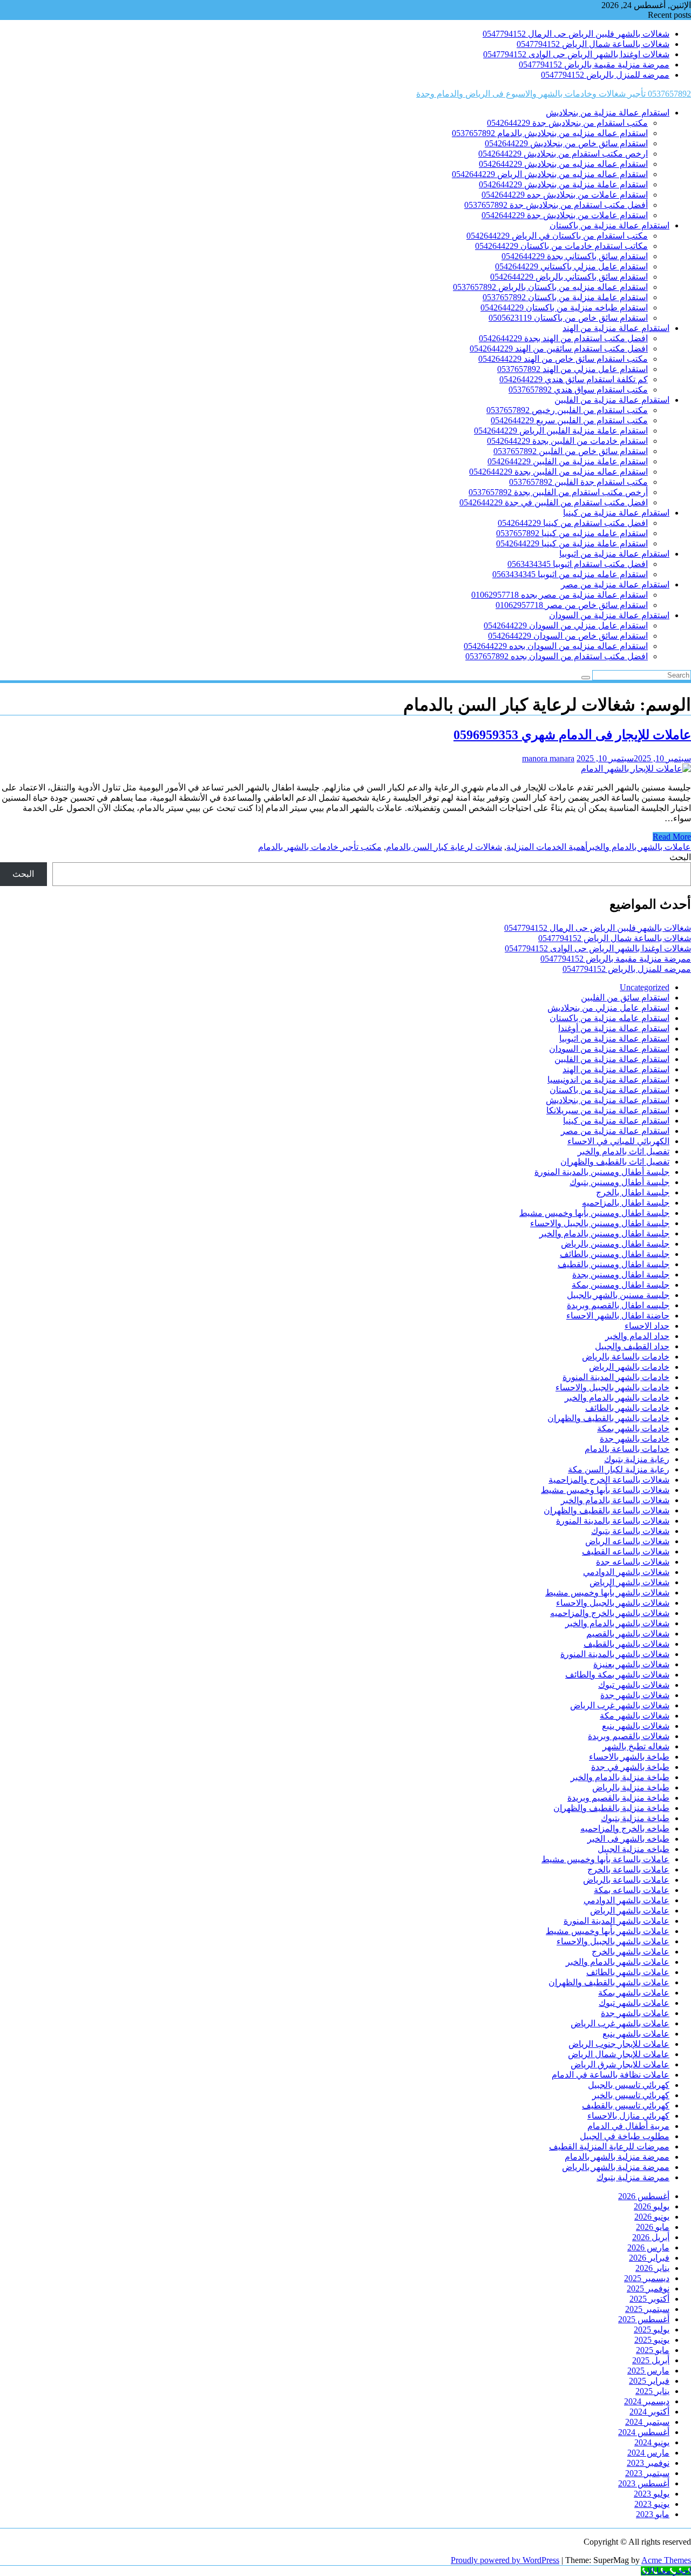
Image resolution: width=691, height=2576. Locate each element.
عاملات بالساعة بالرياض (626, 1880)
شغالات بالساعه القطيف (626, 1551)
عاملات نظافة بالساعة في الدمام (611, 2075)
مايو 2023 (653, 2514)
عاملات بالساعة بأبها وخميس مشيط (605, 1859)
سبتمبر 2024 (647, 2422)
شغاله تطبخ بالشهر (636, 1746)
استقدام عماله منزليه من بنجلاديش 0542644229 (563, 164)
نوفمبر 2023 (648, 2463)
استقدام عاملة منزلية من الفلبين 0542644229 (568, 461)
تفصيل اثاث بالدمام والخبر (624, 1151)
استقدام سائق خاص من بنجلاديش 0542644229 (566, 143)
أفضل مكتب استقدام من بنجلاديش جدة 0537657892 (556, 205)
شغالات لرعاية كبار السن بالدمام (444, 847)
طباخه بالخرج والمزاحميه (625, 1828)
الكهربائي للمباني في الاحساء (618, 1141)
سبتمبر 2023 (647, 2473)
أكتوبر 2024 (649, 2412)
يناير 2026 (652, 2268)
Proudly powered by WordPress (505, 2560)
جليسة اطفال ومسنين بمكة (621, 1285)
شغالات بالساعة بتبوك (630, 1531)
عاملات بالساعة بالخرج (628, 1870)
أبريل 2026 (651, 2237)
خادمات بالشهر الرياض (629, 1367)
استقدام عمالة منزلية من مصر (615, 584)
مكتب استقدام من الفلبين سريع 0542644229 (569, 420)
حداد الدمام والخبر (637, 1336)
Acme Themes (666, 2560)
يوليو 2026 (652, 2206)
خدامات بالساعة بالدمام (627, 1449)
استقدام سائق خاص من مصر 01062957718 (572, 605)
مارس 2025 (648, 2371)
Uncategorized (645, 987)
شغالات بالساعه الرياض (627, 1541)
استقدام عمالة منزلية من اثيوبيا (614, 554)
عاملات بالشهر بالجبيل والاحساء (613, 1941)
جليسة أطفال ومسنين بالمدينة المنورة (602, 1172)
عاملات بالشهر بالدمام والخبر (639, 847)
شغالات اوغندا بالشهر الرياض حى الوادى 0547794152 (576, 54)
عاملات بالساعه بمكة (632, 1890)
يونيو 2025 (652, 2340)
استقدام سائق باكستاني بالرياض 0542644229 (569, 277)
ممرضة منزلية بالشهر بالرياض (616, 2167)
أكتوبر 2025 (649, 2299)
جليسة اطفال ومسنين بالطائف (615, 1254)
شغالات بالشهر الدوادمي (626, 1572)
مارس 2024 (648, 2453)
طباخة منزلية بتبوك (635, 1818)
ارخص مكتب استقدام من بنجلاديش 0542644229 (563, 154)
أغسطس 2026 (644, 2196)
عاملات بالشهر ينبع (636, 2034)
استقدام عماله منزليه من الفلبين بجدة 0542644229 (558, 472)
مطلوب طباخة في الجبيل (625, 2136)
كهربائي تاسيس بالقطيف (626, 2105)
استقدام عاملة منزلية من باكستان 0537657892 (565, 297)
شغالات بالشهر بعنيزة (631, 1664)
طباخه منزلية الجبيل (634, 1849)
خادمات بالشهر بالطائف (627, 1408)
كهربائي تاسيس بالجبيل (629, 2085)
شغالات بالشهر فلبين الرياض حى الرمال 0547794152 (576, 34)
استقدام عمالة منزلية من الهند (616, 328)
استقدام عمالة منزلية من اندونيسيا (608, 1080)
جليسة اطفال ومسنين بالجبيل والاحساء (600, 1223)
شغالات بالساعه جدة (633, 1562)
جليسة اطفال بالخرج (633, 1192)
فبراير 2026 (649, 2258)
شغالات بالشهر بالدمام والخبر (617, 1623)
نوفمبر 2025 (648, 2288)
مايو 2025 (653, 2350)
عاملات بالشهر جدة (635, 2013)
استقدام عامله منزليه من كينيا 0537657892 (572, 533)
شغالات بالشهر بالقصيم (628, 1634)
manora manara (548, 758)
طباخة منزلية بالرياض (631, 1787)
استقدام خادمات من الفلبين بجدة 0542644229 (567, 441)
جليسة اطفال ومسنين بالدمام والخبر (604, 1233)
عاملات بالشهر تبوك (634, 2003)
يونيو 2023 (652, 2504)
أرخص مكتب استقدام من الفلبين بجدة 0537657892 (558, 492)
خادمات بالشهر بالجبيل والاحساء (612, 1387)
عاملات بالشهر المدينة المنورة (617, 1921)
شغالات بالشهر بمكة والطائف (617, 1675)
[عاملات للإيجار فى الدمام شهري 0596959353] (636, 769)
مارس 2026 (648, 2247)
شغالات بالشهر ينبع (636, 1726)
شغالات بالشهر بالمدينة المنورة (615, 1654)
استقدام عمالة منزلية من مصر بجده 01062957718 (560, 595)
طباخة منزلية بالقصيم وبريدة (618, 1798)
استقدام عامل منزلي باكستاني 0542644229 (571, 266)
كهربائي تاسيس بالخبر (631, 2095)
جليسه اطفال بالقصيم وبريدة (618, 1305)
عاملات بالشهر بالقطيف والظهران (609, 1982)
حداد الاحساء (647, 1326)
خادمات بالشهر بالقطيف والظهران (608, 1418)
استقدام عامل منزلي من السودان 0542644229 (566, 626)
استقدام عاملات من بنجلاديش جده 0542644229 (565, 195)
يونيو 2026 (652, 2217)
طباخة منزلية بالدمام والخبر (620, 1777)
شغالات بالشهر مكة (635, 1716)
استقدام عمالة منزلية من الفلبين (612, 400)
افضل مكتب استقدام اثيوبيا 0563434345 (578, 564)
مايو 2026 (653, 2227)
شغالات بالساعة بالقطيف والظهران (607, 1510)
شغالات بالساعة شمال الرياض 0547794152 (593, 44)
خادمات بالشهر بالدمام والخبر (617, 1398)
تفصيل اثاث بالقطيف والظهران (615, 1162)
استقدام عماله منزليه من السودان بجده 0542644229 (556, 646)
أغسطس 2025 (644, 2319)
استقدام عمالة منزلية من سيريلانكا (608, 1110)
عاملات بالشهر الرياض (630, 1911)
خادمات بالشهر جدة (635, 1439)
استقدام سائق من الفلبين (625, 998)
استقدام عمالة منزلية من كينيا (616, 513)
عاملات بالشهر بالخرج (631, 1952)
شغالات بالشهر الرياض (629, 1582)
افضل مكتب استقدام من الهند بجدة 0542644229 (563, 338)
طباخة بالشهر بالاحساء (629, 1757)
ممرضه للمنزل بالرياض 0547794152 (605, 75)
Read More (672, 837)
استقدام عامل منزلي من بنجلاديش (608, 1008)
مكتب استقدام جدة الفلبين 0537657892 (578, 482)
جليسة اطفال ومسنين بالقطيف (614, 1264)
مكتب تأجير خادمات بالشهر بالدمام (320, 847)
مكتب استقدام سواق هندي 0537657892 (578, 390)
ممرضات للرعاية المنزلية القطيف (609, 2146)
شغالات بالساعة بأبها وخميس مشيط (605, 1490)
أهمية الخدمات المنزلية (547, 847)
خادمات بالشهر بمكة (633, 1428)
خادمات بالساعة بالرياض (626, 1357)
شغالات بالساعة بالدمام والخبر (615, 1500)
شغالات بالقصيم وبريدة (629, 1736)
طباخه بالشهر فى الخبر (628, 1839)
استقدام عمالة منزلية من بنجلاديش (608, 113)
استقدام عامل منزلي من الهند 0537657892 (573, 369)
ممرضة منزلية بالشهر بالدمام (617, 2157)
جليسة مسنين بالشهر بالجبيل (618, 1295)
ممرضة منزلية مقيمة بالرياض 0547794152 (594, 65)
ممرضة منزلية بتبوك (633, 2177)
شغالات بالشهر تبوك (634, 1685)
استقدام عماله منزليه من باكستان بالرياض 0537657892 (550, 287)
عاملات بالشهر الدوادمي (626, 1900)
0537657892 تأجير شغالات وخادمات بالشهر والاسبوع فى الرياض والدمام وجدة (554, 94)
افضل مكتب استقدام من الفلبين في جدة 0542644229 (554, 502)
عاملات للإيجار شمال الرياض (619, 2054)
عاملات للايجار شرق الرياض (620, 2064)
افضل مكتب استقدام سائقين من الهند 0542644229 (559, 349)
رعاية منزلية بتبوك (637, 1459)
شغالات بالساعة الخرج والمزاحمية (609, 1480)
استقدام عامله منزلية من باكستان (609, 1018)
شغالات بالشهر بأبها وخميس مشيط (607, 1593)
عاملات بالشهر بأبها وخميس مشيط (608, 1931)
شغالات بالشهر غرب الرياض (620, 1705)
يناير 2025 (652, 2391)
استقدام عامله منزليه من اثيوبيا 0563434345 (570, 574)
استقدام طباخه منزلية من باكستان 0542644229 (564, 307)
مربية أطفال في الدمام (628, 2126)
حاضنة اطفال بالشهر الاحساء (618, 1316)
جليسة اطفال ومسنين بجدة (621, 1275)
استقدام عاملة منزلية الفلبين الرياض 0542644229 (561, 431)
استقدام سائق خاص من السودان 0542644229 (568, 636)
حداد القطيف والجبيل (632, 1346)
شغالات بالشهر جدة (635, 1695)
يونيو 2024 (652, 2442)
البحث (680, 857)
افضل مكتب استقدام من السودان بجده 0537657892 (557, 656)
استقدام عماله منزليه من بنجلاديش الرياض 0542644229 (550, 174)
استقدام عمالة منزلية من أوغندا (614, 1028)
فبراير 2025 (649, 2381)
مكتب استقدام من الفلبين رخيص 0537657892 (567, 410)
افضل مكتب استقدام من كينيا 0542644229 (573, 523)
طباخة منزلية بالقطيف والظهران (611, 1808)
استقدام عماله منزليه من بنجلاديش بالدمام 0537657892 (550, 133)
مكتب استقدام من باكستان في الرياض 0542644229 (557, 236)
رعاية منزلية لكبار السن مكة (619, 1469)
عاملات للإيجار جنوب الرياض (619, 2044)
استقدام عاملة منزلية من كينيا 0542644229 (572, 543)
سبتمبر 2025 (647, 2309)
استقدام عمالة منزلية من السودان (609, 615)
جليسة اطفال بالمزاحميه (626, 1203)
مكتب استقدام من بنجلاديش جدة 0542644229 (567, 123)
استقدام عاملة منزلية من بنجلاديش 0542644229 (563, 184)
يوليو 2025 (652, 2330)
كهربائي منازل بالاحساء (628, 2116)
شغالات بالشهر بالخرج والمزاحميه (610, 1613)
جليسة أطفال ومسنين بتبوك (619, 1182)
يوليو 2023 (652, 2494)
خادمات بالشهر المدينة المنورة (616, 1377)
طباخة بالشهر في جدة (630, 1767)
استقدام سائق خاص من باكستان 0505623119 (568, 318)
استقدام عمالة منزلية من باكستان (609, 225)
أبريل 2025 (651, 2360)
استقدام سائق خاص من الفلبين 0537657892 (571, 451)
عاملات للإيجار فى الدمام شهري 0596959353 (572, 735)
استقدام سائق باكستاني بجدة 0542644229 (575, 256)
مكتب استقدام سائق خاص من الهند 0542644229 (563, 359)
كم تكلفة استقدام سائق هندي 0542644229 (574, 379)
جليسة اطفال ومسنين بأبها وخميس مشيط (594, 1213)
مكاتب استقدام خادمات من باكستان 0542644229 (561, 246)
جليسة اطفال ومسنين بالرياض (615, 1244)
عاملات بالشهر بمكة (634, 1993)
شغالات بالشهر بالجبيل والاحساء (613, 1603)
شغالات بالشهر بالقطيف (626, 1644)
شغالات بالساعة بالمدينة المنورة (613, 1521)
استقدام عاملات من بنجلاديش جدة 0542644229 (565, 215)
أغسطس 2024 (644, 2432)
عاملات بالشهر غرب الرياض (620, 2023)
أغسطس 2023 (644, 2483)
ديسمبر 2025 (647, 2278)
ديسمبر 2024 (647, 2401)
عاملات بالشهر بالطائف (628, 1972)
